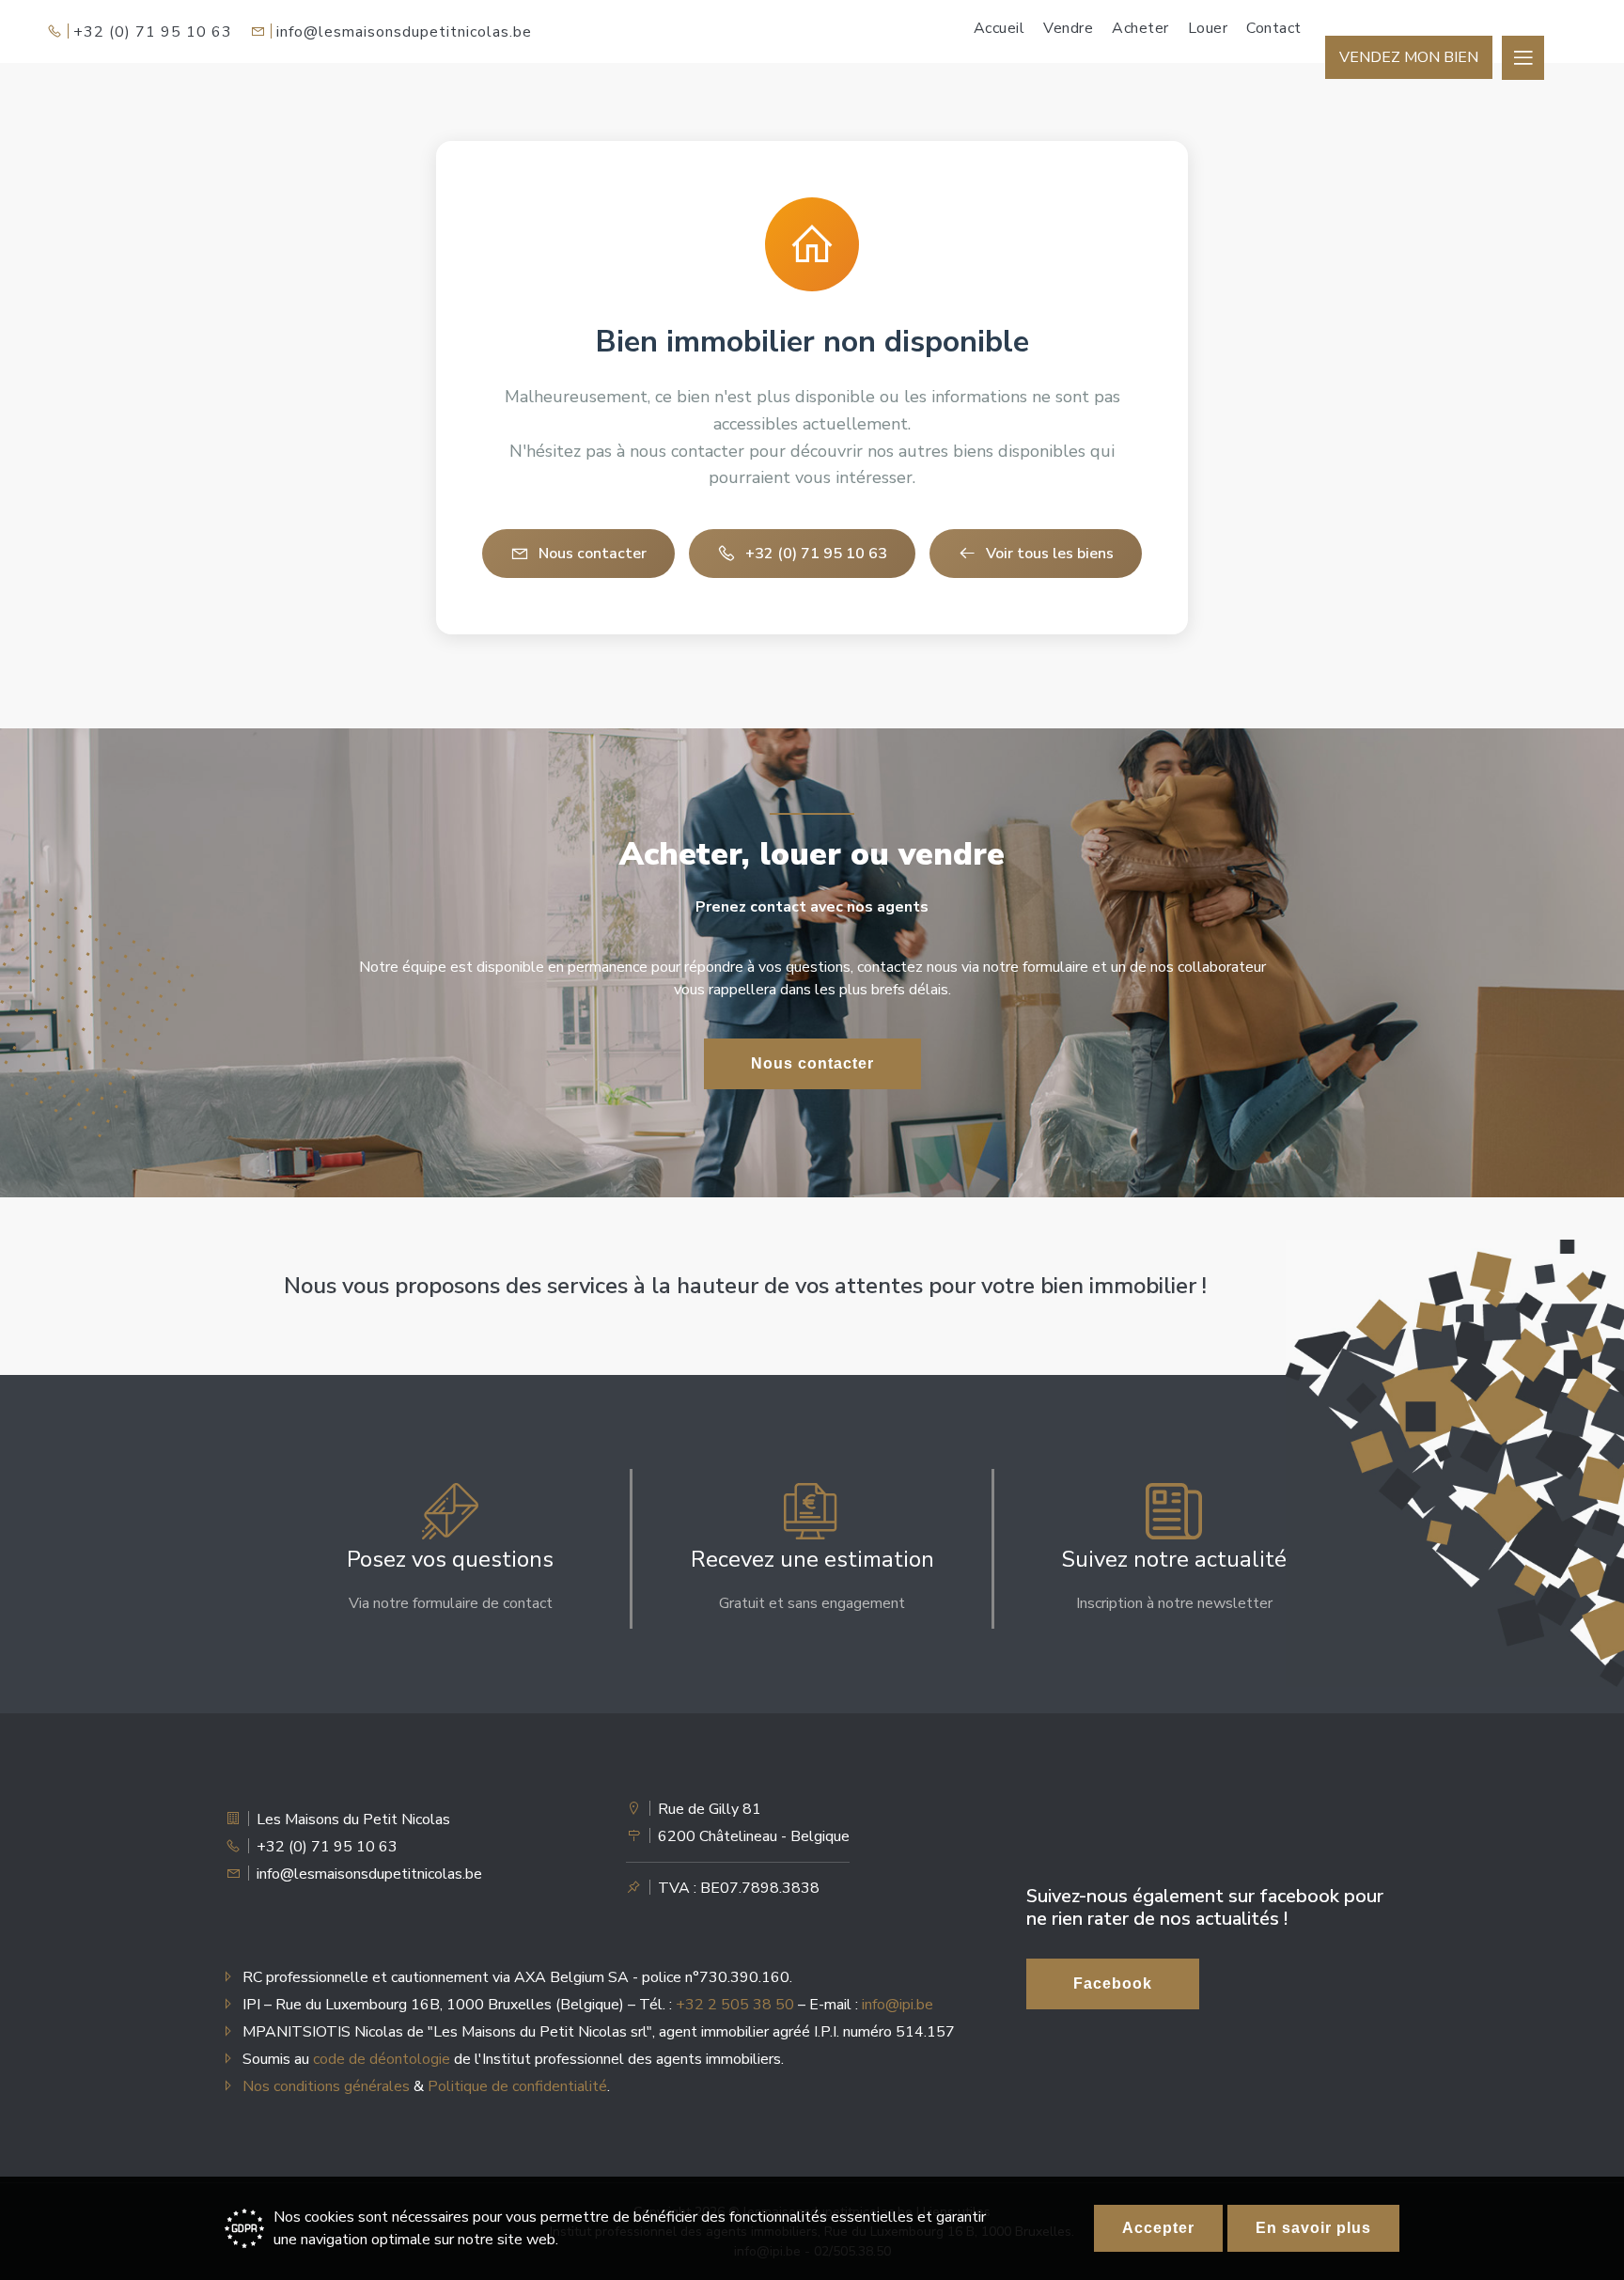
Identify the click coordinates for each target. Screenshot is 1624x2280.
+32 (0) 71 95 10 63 (153, 32)
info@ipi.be (898, 2005)
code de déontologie (382, 2059)
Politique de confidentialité (517, 2086)
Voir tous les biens (1050, 554)
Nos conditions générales (326, 2086)
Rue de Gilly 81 (710, 1809)
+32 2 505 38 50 (735, 2005)
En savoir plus (1313, 2228)
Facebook (1113, 1983)
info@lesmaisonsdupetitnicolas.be (404, 32)
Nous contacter (593, 554)
